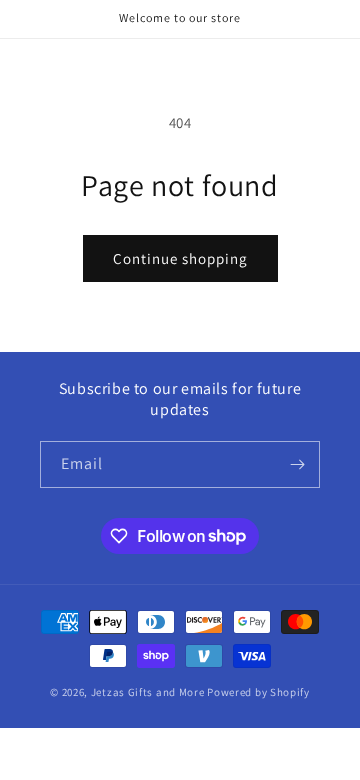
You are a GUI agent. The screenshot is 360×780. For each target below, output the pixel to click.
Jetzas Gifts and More (148, 692)
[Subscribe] (297, 464)
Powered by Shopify (258, 692)
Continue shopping (180, 258)
